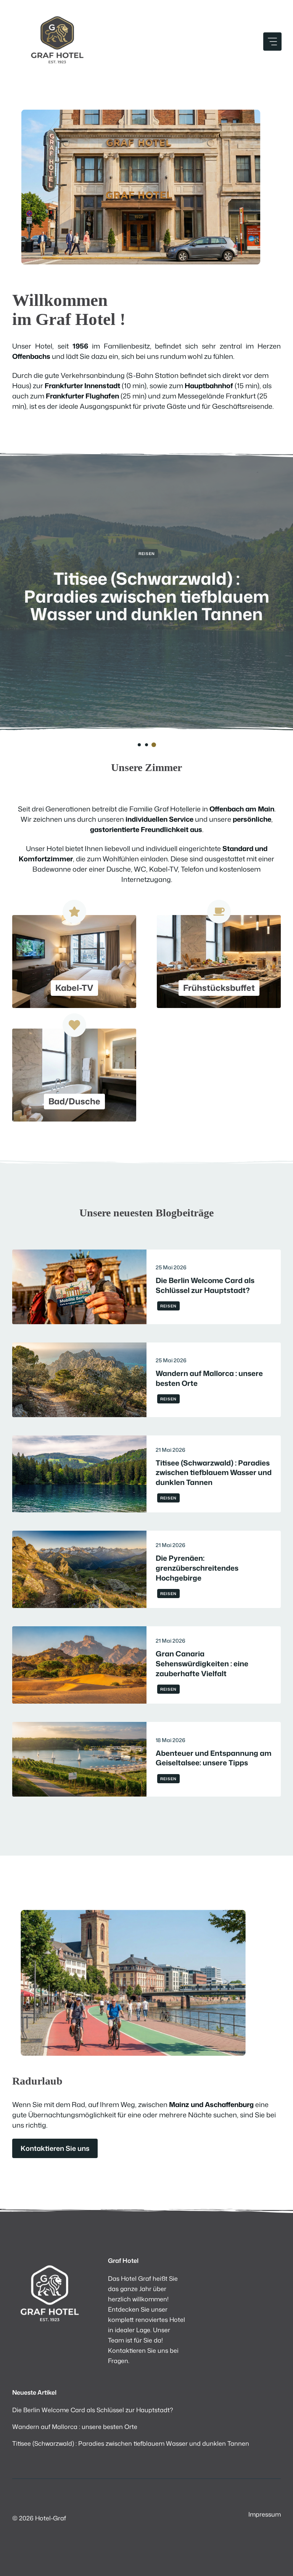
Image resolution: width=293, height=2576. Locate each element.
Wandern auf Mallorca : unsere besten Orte (209, 1378)
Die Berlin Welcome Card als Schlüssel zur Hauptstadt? (205, 1285)
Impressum (265, 2514)
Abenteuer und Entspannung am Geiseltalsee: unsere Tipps (213, 1758)
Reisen (147, 554)
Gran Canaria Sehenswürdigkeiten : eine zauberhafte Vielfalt (202, 1663)
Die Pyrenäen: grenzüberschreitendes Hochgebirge (197, 1568)
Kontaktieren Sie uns (55, 2148)
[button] (139, 745)
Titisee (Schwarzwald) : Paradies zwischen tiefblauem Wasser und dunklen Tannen (147, 596)
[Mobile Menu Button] (272, 42)
